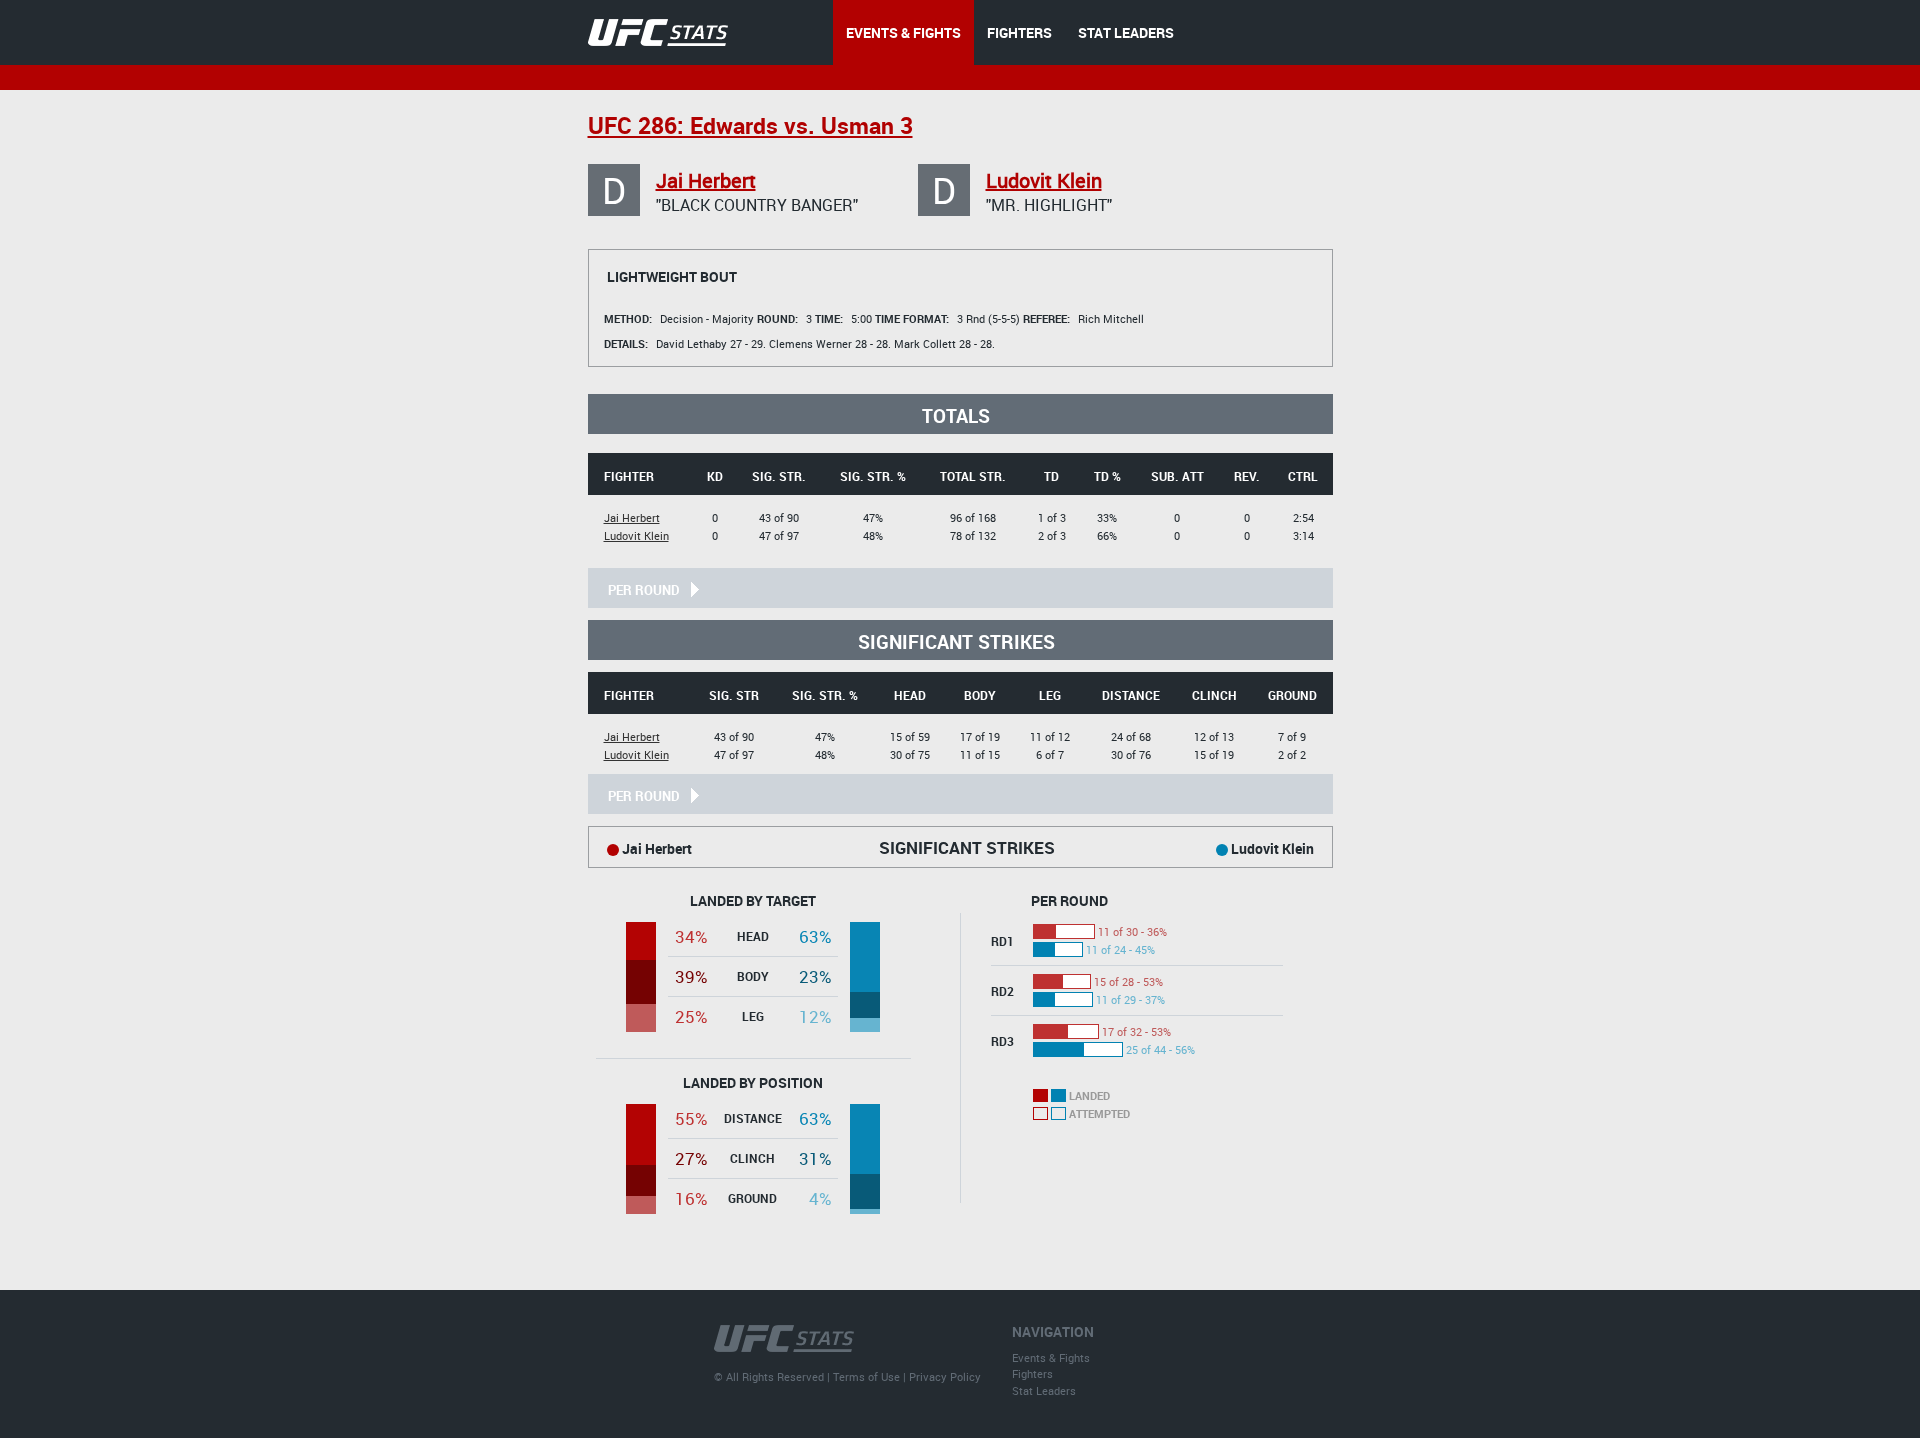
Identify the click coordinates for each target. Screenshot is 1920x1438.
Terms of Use (866, 1376)
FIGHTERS (1019, 32)
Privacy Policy (945, 1376)
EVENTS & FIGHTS (903, 32)
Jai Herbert (706, 180)
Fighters (1032, 1373)
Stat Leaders (1044, 1390)
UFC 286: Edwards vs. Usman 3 (750, 125)
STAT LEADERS (1126, 32)
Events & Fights (1051, 1357)
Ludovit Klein (1044, 180)
